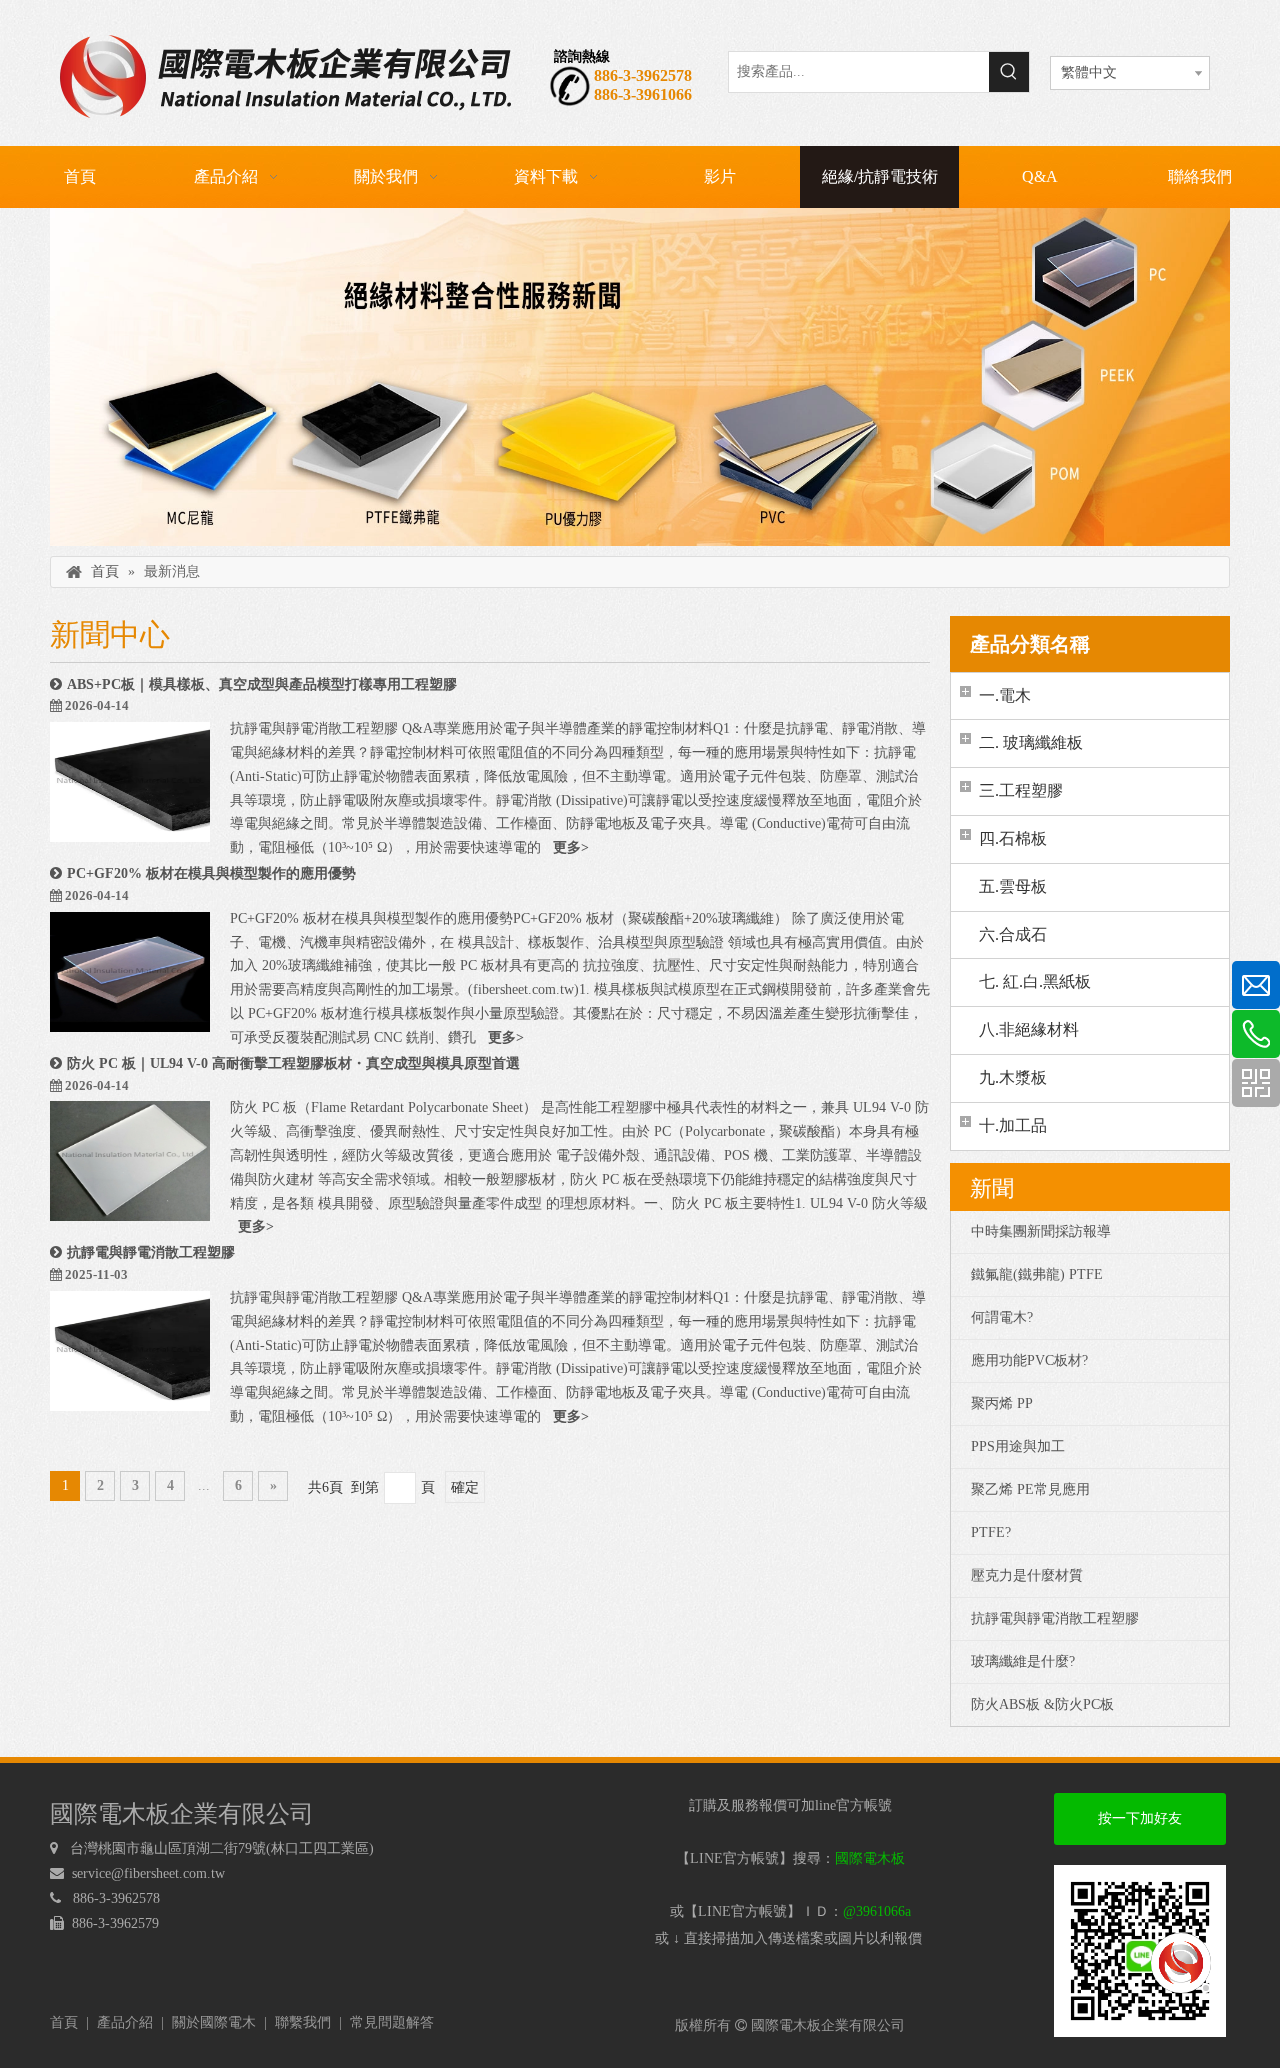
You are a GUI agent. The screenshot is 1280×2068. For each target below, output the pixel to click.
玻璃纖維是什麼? (1023, 1661)
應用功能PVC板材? (1029, 1360)
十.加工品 (1013, 1125)
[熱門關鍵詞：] (1009, 72)
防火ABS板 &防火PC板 (1042, 1704)
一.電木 (1005, 695)
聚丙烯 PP (1002, 1403)
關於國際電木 (214, 2022)
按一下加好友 (1140, 1818)
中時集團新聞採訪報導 (1041, 1231)
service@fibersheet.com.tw (150, 1873)
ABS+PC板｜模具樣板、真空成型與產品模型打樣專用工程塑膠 (262, 684)
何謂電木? (1002, 1317)
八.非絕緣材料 (1029, 1029)
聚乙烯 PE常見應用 (1030, 1489)
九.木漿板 (1013, 1077)
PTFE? (991, 1532)
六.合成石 (1013, 934)
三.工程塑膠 (1021, 790)
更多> (571, 847)
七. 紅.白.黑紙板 (1035, 981)
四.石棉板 (1013, 838)
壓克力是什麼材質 (1027, 1575)
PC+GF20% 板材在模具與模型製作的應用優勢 (211, 873)
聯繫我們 (303, 2022)
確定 (465, 1487)
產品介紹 (125, 2022)
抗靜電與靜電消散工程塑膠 (151, 1252)
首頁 (64, 2022)
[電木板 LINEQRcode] (1140, 1951)
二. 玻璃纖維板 (1031, 742)
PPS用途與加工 (1018, 1446)
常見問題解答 (392, 2022)
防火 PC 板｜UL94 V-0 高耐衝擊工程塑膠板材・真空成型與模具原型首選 (293, 1063)
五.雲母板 (1013, 886)
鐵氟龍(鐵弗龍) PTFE (1037, 1274)
